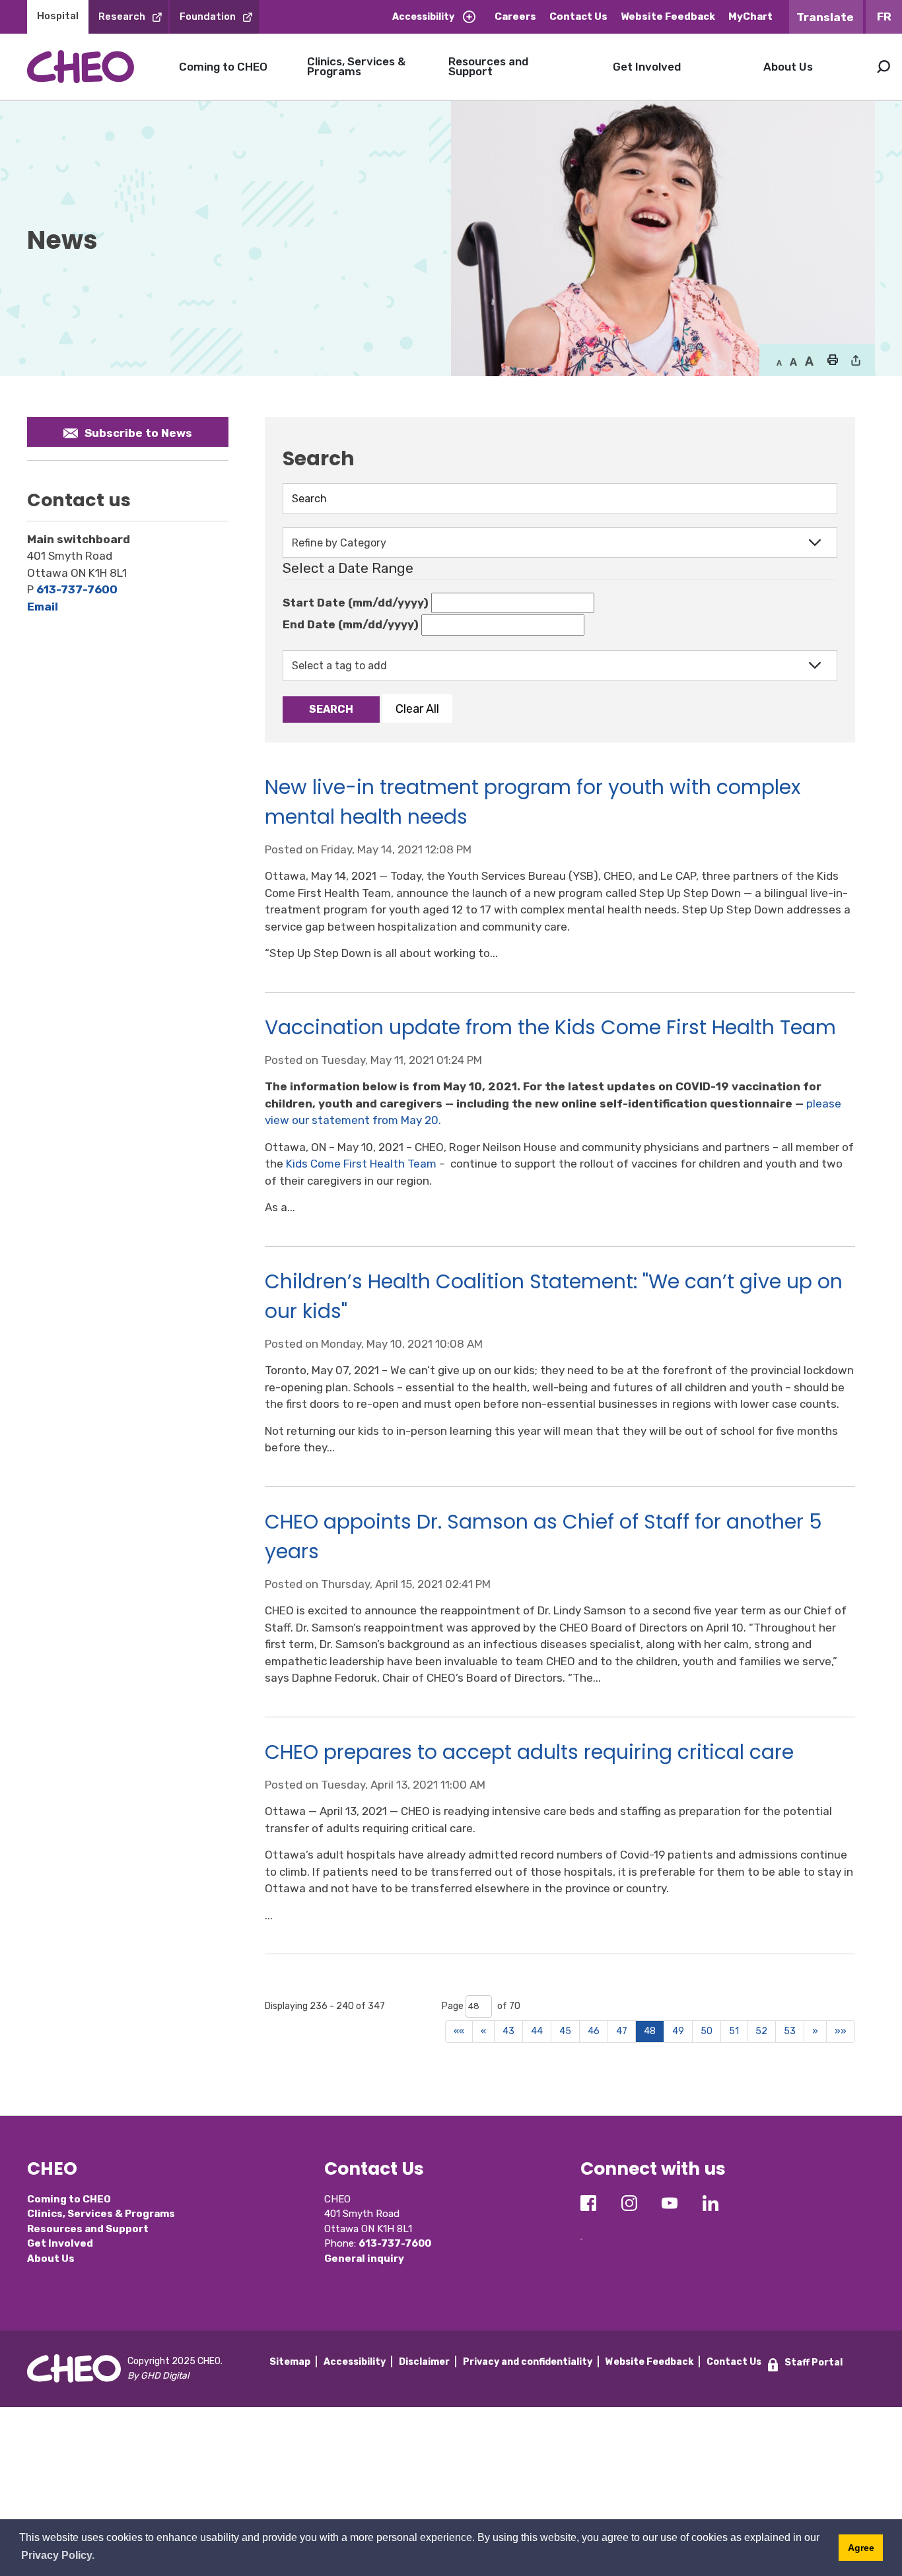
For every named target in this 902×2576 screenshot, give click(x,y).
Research (122, 17)
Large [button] (793, 362)
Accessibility (423, 17)
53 (790, 2031)
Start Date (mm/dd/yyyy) (356, 603)
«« (459, 2031)
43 (508, 2031)
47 (622, 2031)
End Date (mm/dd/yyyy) (351, 624)
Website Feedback (668, 17)
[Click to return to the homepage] (81, 66)
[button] (832, 361)
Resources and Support (488, 66)
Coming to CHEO (223, 67)
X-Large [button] (809, 362)
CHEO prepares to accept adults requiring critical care (529, 1752)
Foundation (208, 17)
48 (650, 2031)
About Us (788, 67)
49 (678, 2031)
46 (594, 2031)
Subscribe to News (138, 433)
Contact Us (578, 17)
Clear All (417, 709)
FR (884, 17)
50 (707, 2031)
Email (43, 607)
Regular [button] (779, 362)
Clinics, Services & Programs (356, 66)
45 (565, 2031)
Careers (515, 17)
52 (761, 2031)
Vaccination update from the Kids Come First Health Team (550, 1027)
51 (734, 2031)
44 (537, 2031)
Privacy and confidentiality (528, 2362)
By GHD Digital (158, 2376)
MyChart (750, 17)
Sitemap (290, 2362)
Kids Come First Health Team (361, 1164)
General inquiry (364, 2259)
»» (841, 2031)
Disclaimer (424, 2362)
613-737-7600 (77, 589)
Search (884, 67)
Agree (861, 2548)
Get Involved (647, 67)
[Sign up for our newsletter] (581, 2229)
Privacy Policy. (58, 2555)
